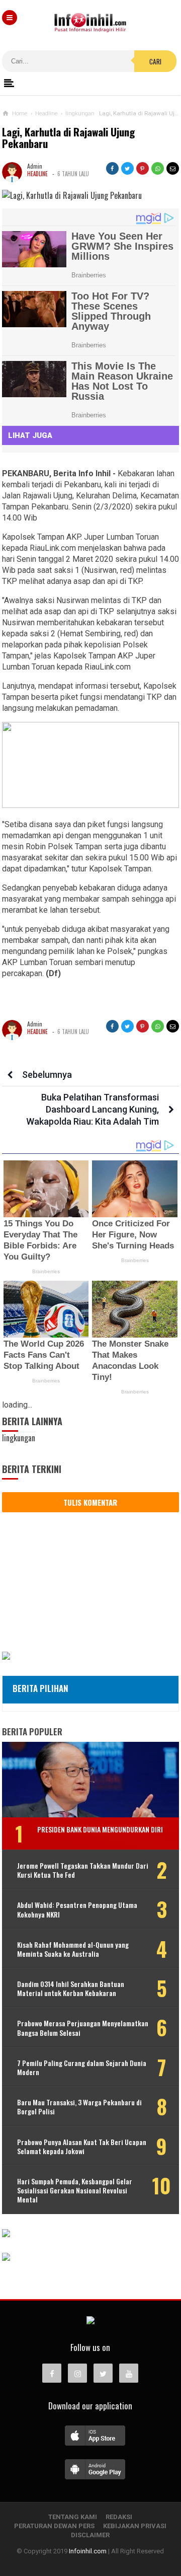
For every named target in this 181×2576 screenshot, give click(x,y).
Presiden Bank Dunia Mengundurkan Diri (100, 1829)
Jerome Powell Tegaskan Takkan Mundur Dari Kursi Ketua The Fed (83, 1870)
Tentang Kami (73, 2517)
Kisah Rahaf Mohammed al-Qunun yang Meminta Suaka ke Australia (73, 1949)
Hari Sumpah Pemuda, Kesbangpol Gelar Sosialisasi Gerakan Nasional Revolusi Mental (75, 2191)
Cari (155, 61)
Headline (37, 174)
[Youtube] (129, 2373)
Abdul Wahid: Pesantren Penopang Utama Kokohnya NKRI (77, 1909)
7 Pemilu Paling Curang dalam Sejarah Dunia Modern (82, 2068)
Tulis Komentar (90, 1502)
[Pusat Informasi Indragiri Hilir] (90, 2321)
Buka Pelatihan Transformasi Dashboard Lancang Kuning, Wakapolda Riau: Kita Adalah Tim (93, 1109)
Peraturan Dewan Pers (54, 2526)
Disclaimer (90, 2535)
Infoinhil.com (88, 2551)
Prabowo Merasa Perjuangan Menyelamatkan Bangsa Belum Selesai (83, 2028)
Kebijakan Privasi (135, 2526)
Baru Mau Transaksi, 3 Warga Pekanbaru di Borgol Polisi (79, 2107)
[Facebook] (52, 2373)
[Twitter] (103, 2373)
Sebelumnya (47, 1075)
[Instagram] (77, 2373)
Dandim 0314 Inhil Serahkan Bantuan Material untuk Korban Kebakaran (71, 1989)
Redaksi (119, 2517)
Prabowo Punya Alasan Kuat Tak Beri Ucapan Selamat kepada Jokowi (82, 2147)
